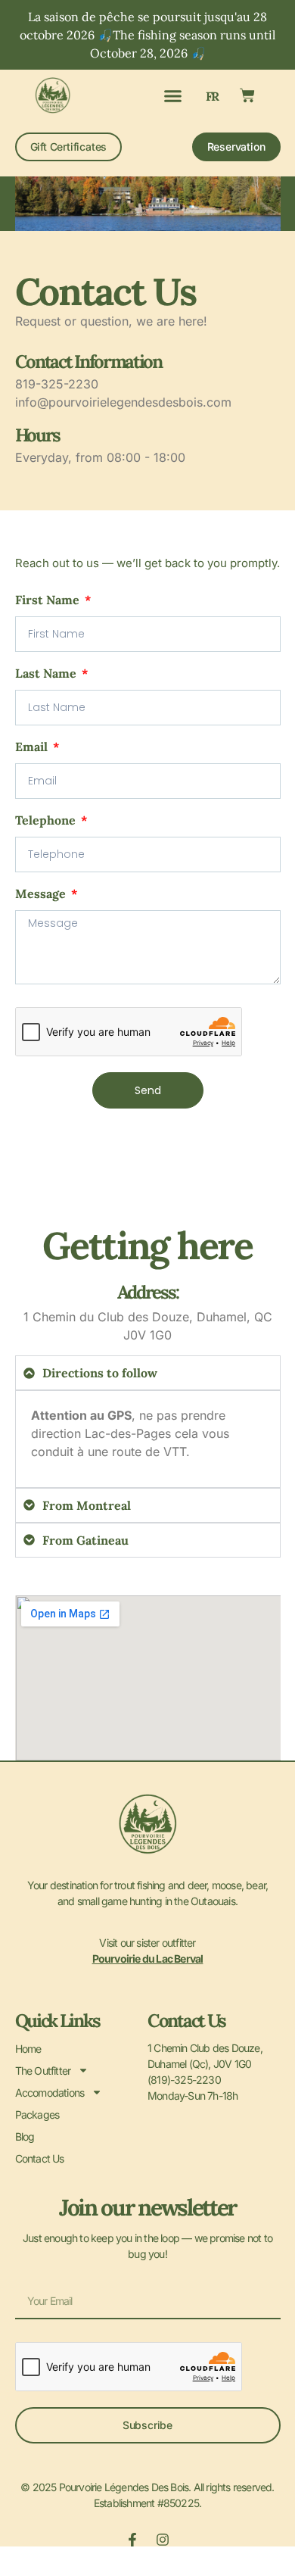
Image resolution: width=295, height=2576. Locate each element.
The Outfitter (43, 2071)
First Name (49, 600)
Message (42, 894)
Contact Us (40, 2158)
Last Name (47, 674)
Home (28, 2049)
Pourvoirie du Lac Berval (148, 1959)
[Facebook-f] (132, 2540)
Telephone (47, 821)
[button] (173, 95)
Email (33, 747)
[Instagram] (163, 2540)
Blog (25, 2136)
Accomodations (50, 2093)
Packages (37, 2114)
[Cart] (247, 95)
